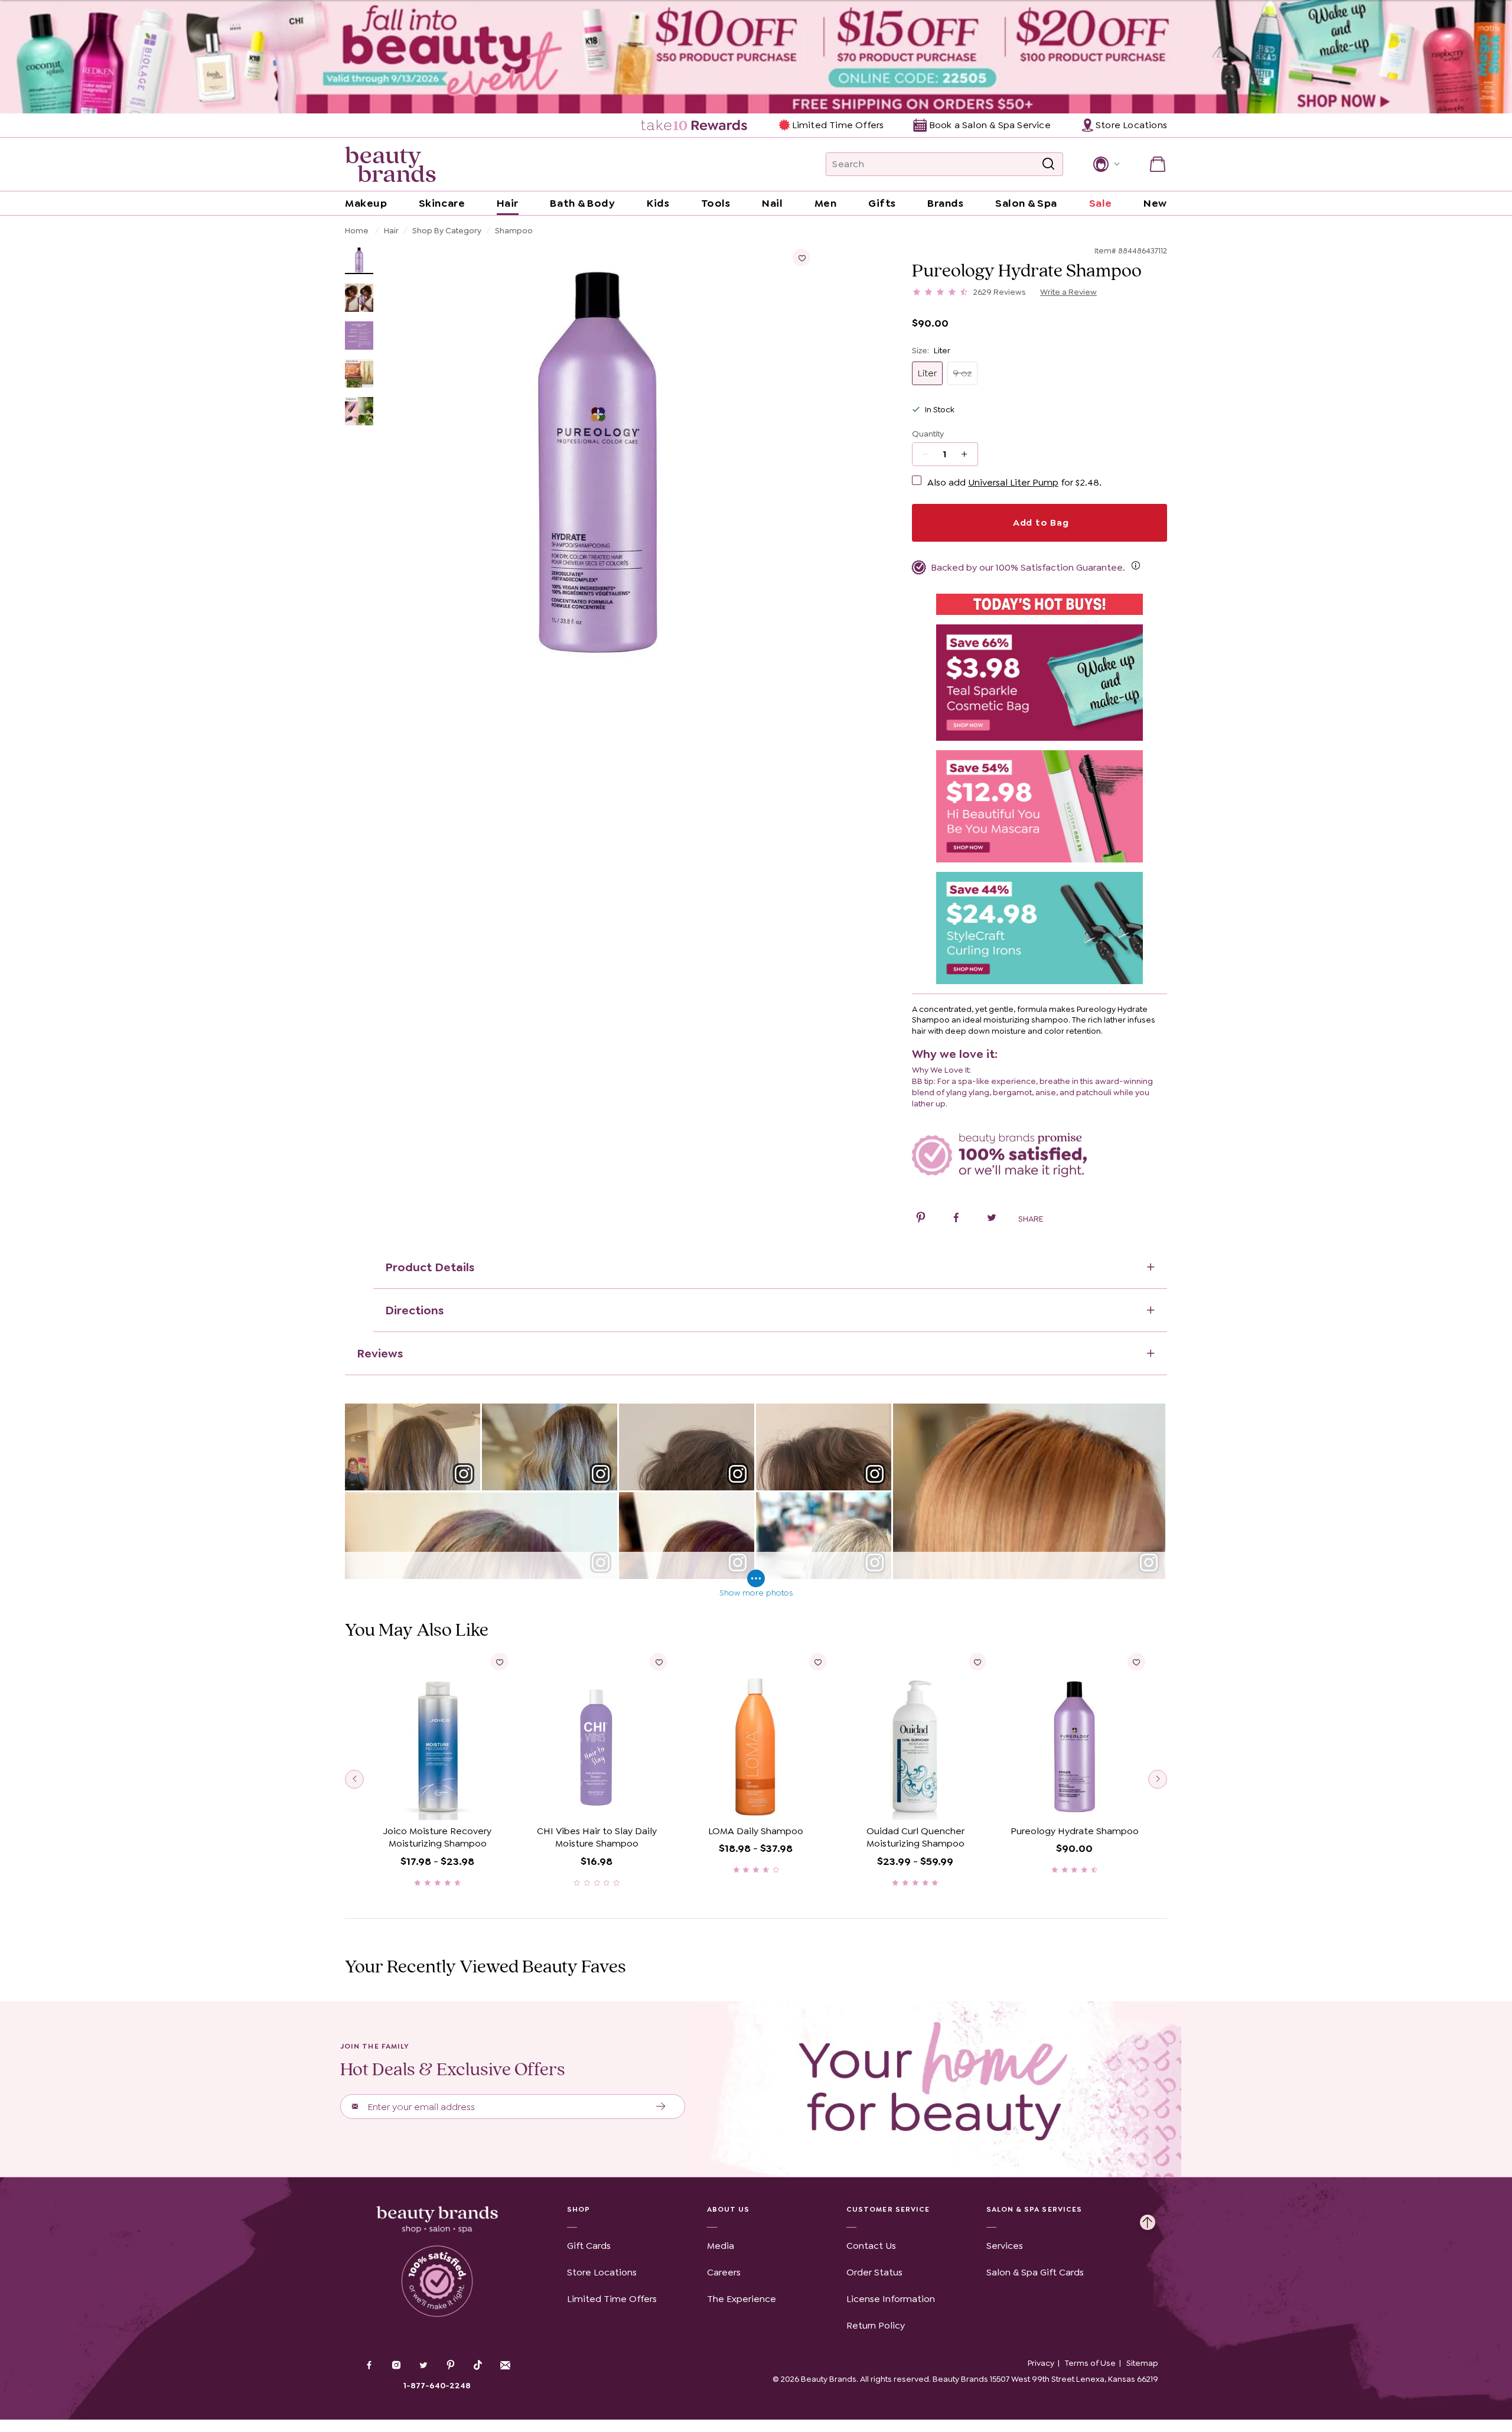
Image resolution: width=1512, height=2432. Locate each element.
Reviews (380, 1353)
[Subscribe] (661, 2107)
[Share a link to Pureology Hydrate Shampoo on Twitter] (992, 1219)
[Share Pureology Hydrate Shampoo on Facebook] (956, 1219)
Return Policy (876, 2325)
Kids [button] (658, 203)
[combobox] (944, 164)
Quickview (437, 1802)
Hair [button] (508, 203)
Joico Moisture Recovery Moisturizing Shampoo (437, 1837)
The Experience (742, 2299)
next (1158, 1779)
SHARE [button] (1031, 1219)
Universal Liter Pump (1013, 482)
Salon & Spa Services (1034, 2209)
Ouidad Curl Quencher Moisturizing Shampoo (915, 1837)
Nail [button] (772, 203)
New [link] (1155, 203)
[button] (1105, 164)
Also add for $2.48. (1014, 482)
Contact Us (871, 2246)
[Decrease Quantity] (968, 454)
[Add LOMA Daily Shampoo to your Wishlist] (818, 1662)
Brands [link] (945, 203)
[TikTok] (478, 2365)
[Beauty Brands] (390, 164)
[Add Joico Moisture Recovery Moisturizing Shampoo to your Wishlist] (500, 1662)
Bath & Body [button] (582, 203)
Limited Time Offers (838, 125)
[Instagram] (396, 2366)
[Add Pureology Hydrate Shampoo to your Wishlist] (801, 258)
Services (1005, 2246)
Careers (724, 2272)
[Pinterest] (451, 2366)
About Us (729, 2209)
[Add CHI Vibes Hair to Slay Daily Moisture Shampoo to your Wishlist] (659, 1662)
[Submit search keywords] (1048, 164)
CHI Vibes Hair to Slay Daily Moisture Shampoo (597, 1837)
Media (721, 2246)
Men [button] (826, 203)
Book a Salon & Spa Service (990, 125)
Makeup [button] (366, 203)
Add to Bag (1039, 522)
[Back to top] (1148, 2219)
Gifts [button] (882, 203)
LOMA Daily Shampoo (756, 1831)
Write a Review (1068, 292)
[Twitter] (423, 2366)
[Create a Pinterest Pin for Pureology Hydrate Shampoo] (921, 1219)
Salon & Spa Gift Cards (1035, 2272)
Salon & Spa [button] (1026, 203)
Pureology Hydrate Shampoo (1075, 1831)
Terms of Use (1090, 2363)
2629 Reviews (1000, 292)
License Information (891, 2299)
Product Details (430, 1267)
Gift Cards (589, 2246)
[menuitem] (695, 125)
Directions (414, 1310)
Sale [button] (1101, 203)
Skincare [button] (442, 203)
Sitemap (1142, 2363)
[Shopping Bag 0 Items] (1158, 164)
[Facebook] (369, 2366)
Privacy (1041, 2363)
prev (354, 1779)
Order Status (874, 2272)
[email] (505, 2365)
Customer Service (888, 2209)
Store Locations (602, 2272)
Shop (579, 2209)
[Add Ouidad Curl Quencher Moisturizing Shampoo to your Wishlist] (977, 1662)
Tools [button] (716, 203)
